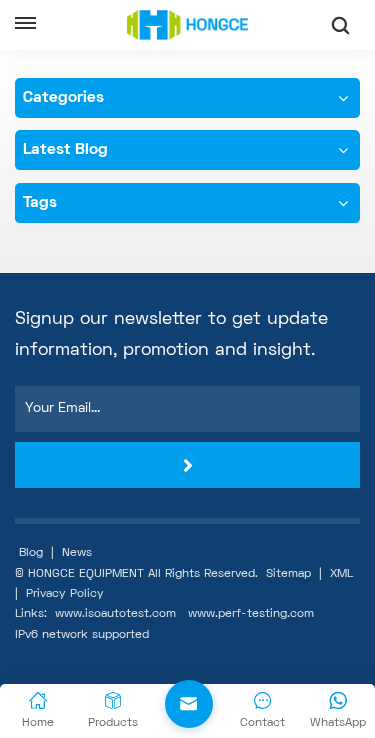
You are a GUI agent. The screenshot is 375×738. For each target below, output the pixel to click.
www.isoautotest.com (115, 614)
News (77, 553)
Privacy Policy (65, 594)
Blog (31, 553)
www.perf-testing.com (251, 614)
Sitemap (288, 574)
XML (341, 574)
